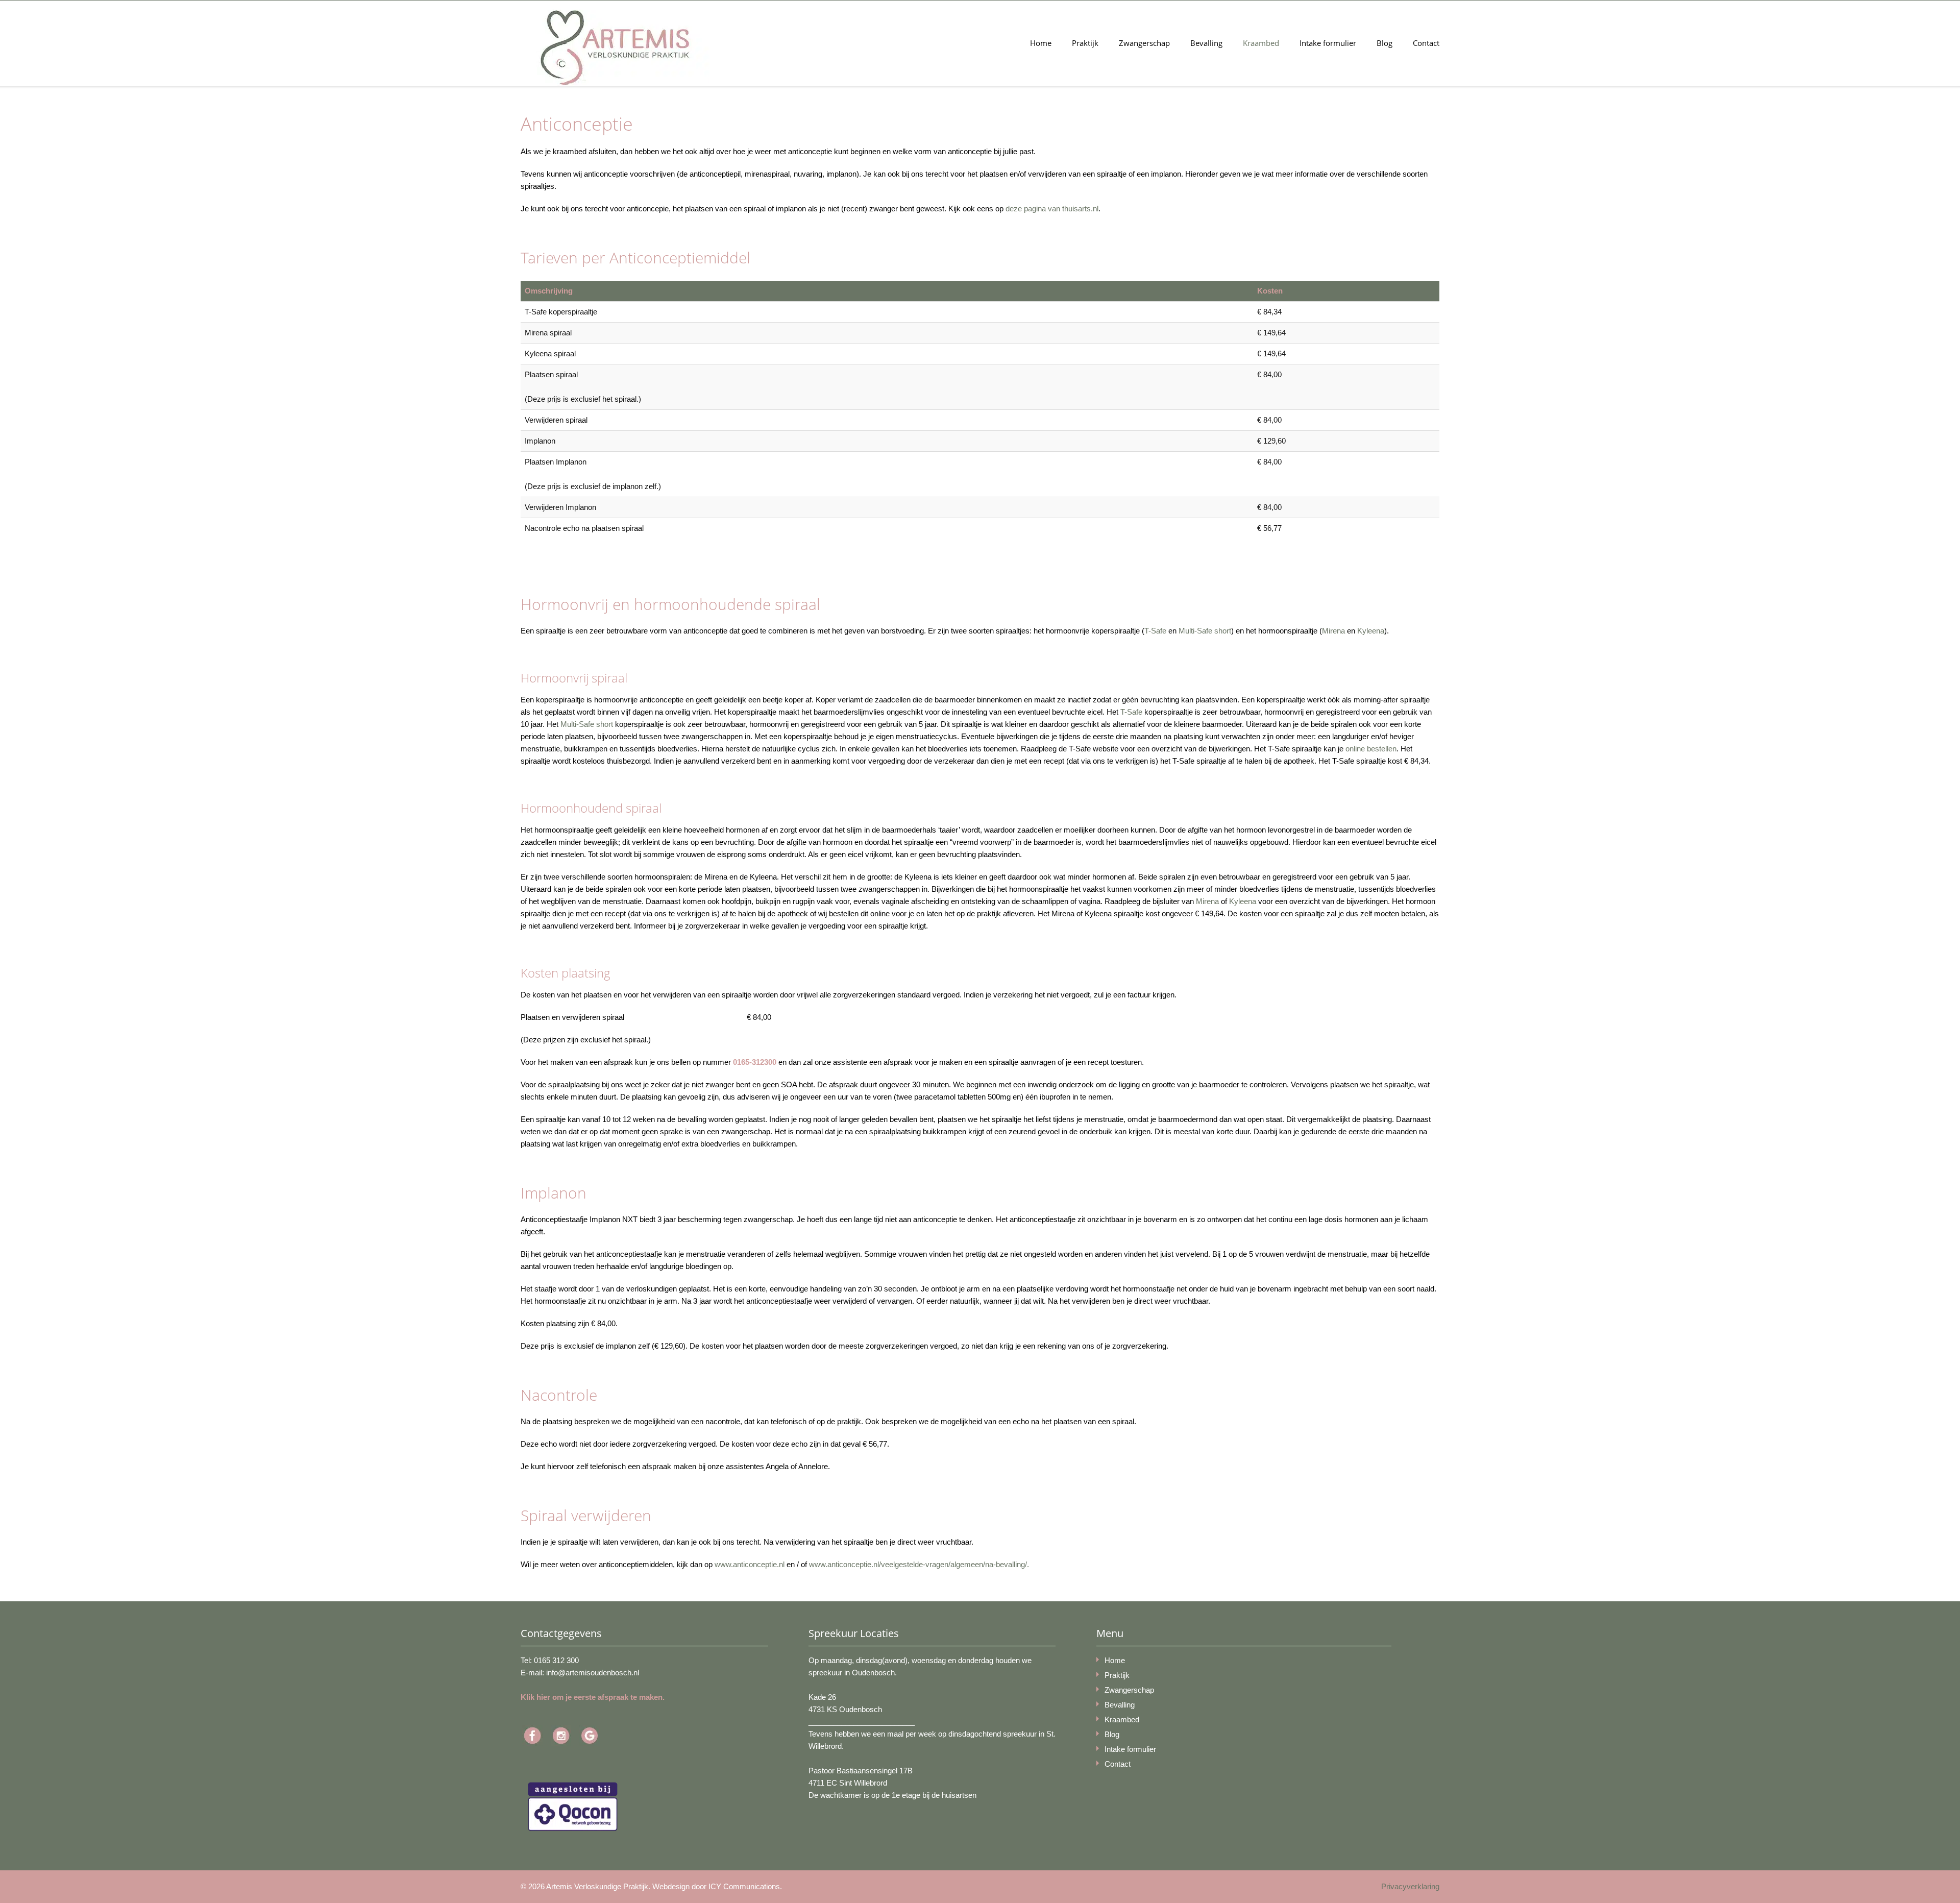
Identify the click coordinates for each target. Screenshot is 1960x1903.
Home (1041, 43)
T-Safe (1155, 631)
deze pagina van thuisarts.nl (1052, 209)
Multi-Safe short (1205, 631)
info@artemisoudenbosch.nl (593, 1673)
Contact (1426, 43)
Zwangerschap (1144, 43)
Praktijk (1085, 43)
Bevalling (1206, 43)
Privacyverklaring (1410, 1886)
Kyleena (1371, 631)
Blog (1385, 43)
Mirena (1333, 631)
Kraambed (1261, 43)
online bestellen (1371, 749)
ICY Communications (744, 1886)
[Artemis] (615, 48)
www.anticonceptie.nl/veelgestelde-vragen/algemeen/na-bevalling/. (919, 1564)
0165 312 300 (556, 1660)
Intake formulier (1328, 43)
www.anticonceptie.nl (751, 1564)
